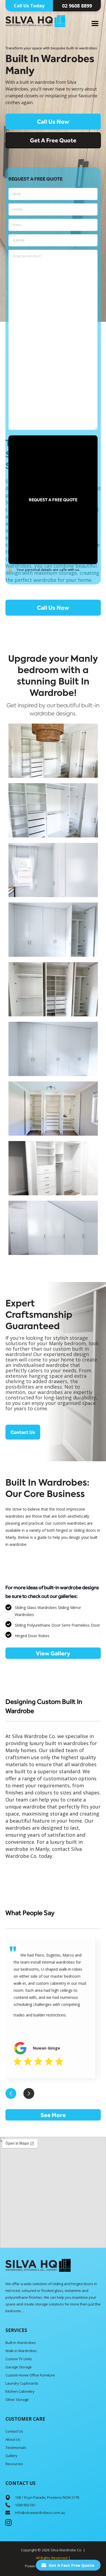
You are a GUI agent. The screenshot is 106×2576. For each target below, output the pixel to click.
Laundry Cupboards (22, 2383)
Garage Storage (19, 2367)
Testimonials (16, 2447)
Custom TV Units (19, 2359)
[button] (95, 24)
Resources (14, 2464)
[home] (35, 21)
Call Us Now (53, 121)
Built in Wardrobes (21, 2343)
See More (53, 2115)
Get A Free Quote (53, 140)
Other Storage (17, 2400)
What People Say (30, 1913)
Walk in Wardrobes (21, 2351)
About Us (13, 2439)
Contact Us (23, 1432)
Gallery (11, 2456)
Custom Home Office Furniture (30, 2375)
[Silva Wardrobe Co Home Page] (38, 2265)
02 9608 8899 (77, 6)
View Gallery (53, 1653)
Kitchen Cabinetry (20, 2391)
